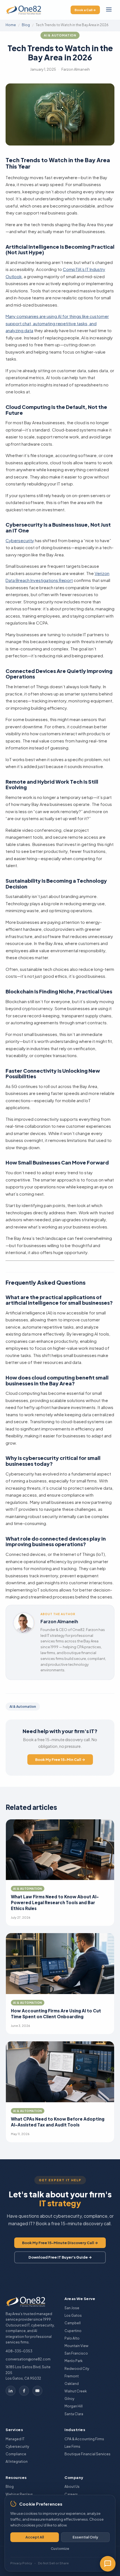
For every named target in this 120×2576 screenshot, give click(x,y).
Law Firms (72, 2447)
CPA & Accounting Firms (84, 2439)
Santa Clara (74, 2414)
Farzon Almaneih (59, 1621)
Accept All (35, 2537)
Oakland (72, 2384)
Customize (60, 2549)
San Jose (72, 2308)
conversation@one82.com (28, 2359)
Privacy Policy (21, 2563)
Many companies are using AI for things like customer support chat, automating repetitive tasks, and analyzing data (57, 323)
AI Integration (17, 2462)
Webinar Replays (19, 2494)
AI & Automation (60, 35)
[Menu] (109, 10)
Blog (26, 25)
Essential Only (85, 2537)
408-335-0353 (19, 2351)
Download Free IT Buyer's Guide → (60, 2257)
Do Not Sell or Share (53, 2563)
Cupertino (73, 2331)
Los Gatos (73, 2315)
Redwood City (77, 2369)
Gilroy (69, 2399)
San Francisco (76, 2353)
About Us (72, 2487)
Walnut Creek (76, 2391)
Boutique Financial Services (87, 2454)
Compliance (16, 2454)
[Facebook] (24, 2391)
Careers (71, 2494)
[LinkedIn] (11, 2391)
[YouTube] (37, 2391)
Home (11, 25)
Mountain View (76, 2346)
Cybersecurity (20, 540)
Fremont (72, 2376)
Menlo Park (74, 2361)
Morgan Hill (74, 2406)
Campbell (73, 2323)
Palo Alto (72, 2338)
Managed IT (15, 2439)
